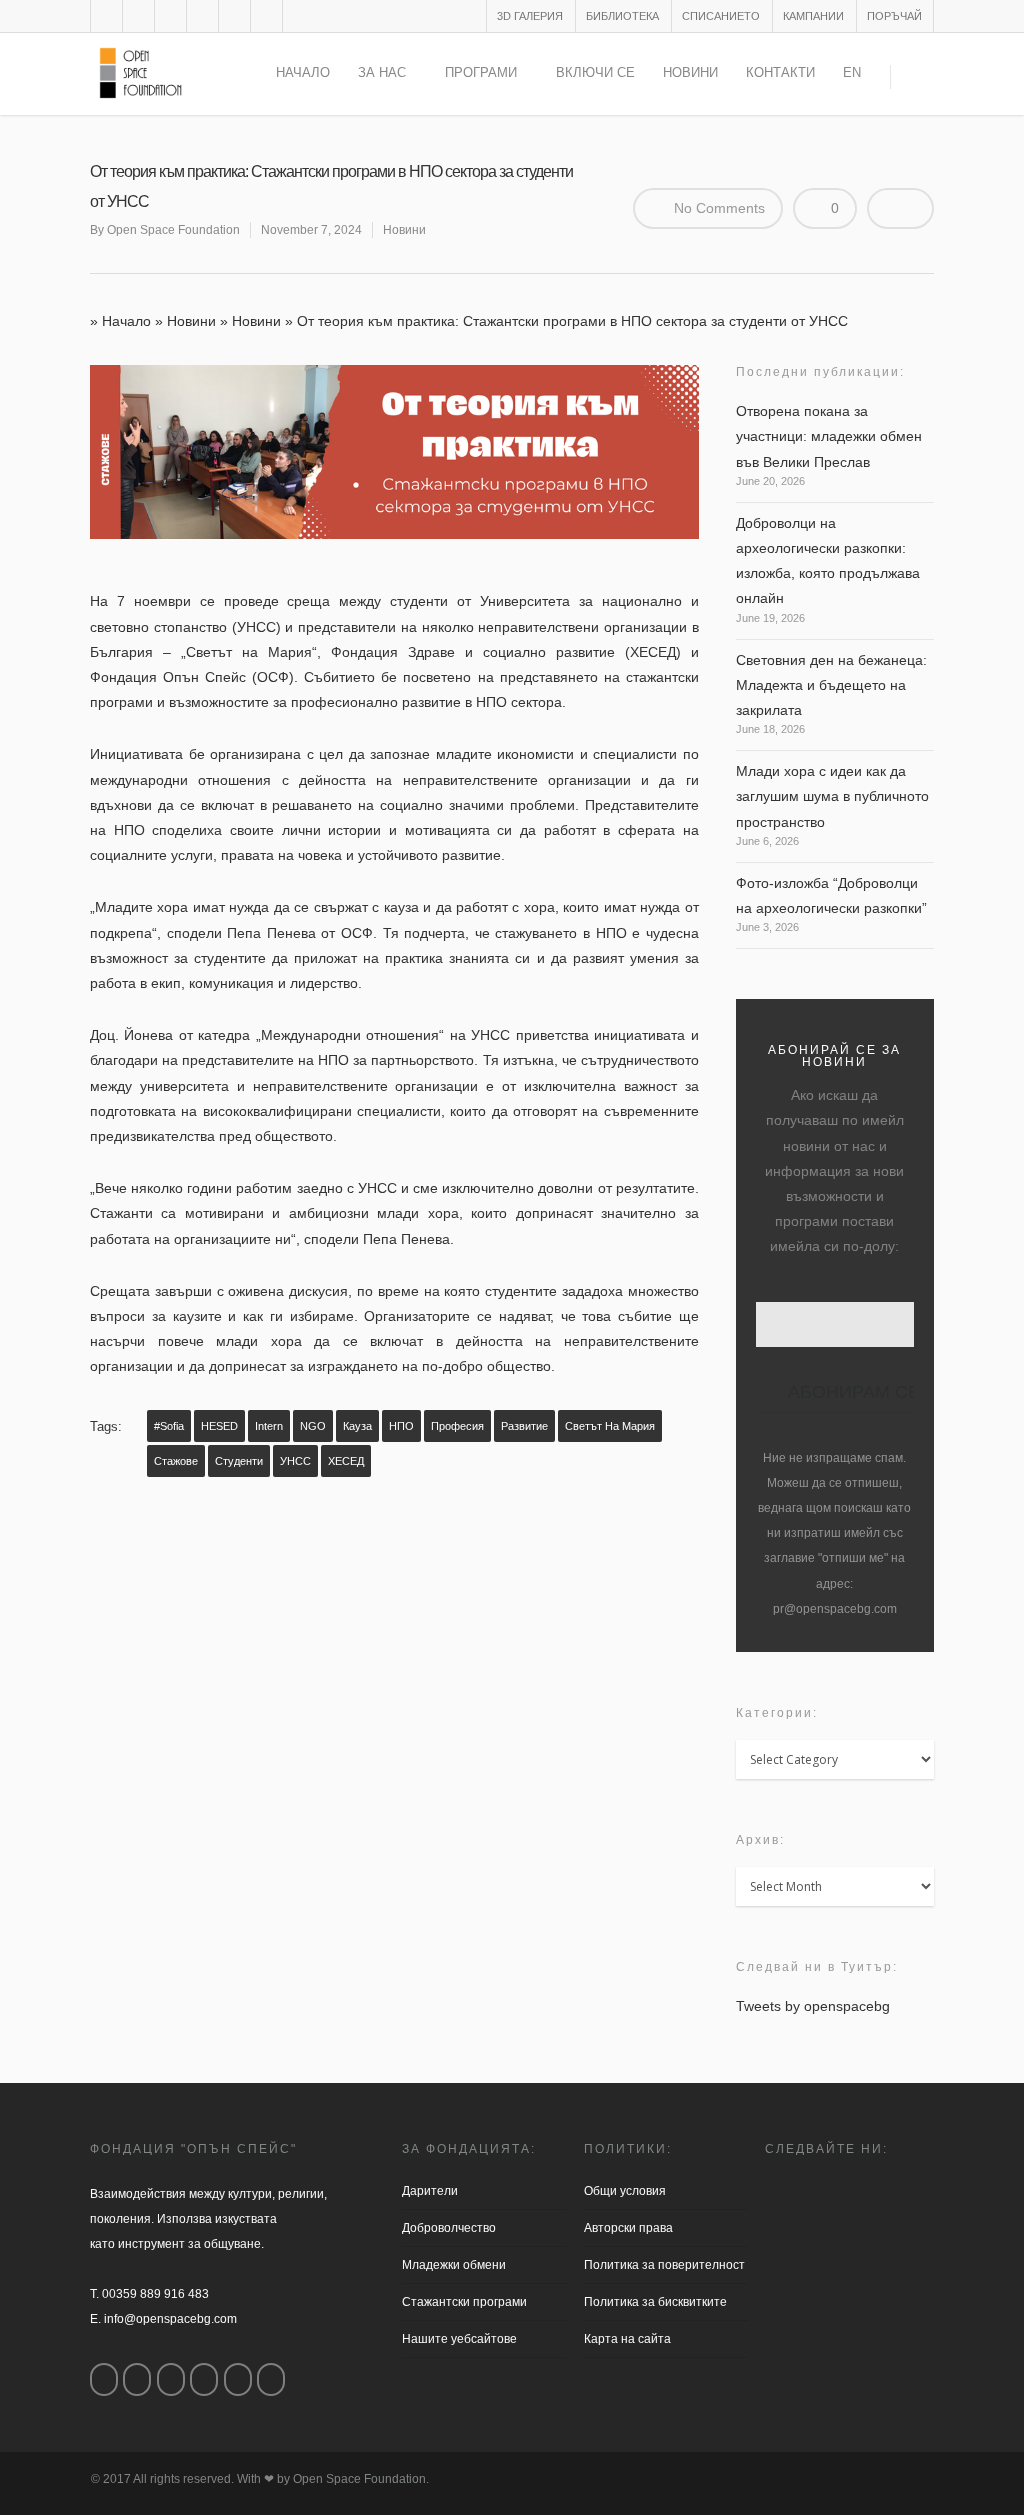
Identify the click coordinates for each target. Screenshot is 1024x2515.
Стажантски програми (464, 2302)
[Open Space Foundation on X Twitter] (171, 2379)
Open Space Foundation (173, 230)
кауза (357, 1426)
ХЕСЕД (346, 1461)
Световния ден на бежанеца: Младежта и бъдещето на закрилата (831, 685)
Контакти (780, 72)
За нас (382, 72)
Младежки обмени (454, 2265)
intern (269, 1426)
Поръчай (894, 16)
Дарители (430, 2191)
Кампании (813, 16)
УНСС (295, 1461)
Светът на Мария (610, 1426)
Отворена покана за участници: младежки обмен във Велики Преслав (829, 436)
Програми (481, 72)
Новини (690, 72)
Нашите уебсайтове (459, 2339)
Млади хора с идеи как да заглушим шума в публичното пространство (832, 796)
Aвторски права (628, 2228)
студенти (239, 1461)
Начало (303, 72)
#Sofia (169, 1426)
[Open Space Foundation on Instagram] (137, 2379)
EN (852, 72)
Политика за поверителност (664, 2265)
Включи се (595, 72)
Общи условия (625, 2191)
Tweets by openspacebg (813, 2006)
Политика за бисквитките (655, 2302)
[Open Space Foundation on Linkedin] (271, 2379)
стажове (176, 1461)
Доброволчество (449, 2228)
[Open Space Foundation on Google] (204, 2379)
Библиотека (622, 16)
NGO (313, 1426)
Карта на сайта (627, 2339)
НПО (401, 1426)
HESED (219, 1426)
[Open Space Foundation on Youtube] (238, 2379)
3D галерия (530, 16)
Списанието (721, 16)
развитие (524, 1426)
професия (457, 1426)
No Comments (717, 208)
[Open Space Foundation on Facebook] (104, 2379)
